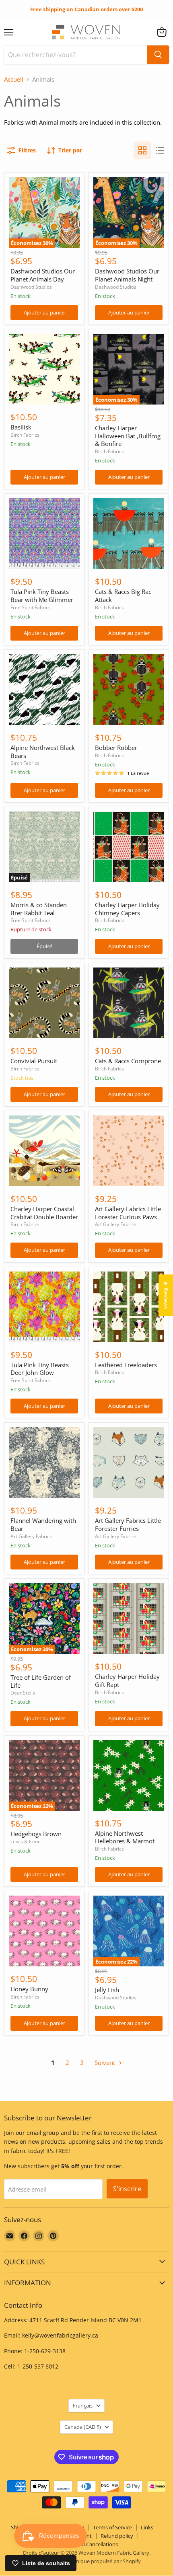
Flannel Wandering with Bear (43, 1524)
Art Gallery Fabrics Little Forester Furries (128, 1524)
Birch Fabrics (25, 435)
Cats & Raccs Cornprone (128, 1061)
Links (147, 2527)
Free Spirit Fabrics (31, 607)
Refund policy (117, 2536)
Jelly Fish (107, 1990)
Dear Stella (23, 1693)
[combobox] (76, 55)
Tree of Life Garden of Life (41, 1681)
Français (83, 2405)
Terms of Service (112, 2527)
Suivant (106, 2062)
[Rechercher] (158, 55)
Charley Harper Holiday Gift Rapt (127, 1680)
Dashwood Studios (31, 287)
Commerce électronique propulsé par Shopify (86, 2561)
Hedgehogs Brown (36, 1834)
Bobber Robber (116, 748)
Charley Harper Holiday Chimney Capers (127, 909)
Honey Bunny (29, 1989)
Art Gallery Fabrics (116, 1224)
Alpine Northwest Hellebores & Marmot (125, 1837)
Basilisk (21, 427)
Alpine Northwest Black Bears (43, 752)
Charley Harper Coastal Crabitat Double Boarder (44, 1213)
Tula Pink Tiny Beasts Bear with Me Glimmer (42, 596)
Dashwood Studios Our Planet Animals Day (43, 275)
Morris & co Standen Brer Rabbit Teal (39, 909)
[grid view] (142, 150)
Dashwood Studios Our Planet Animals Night (127, 275)
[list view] (160, 150)
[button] (162, 32)
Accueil (14, 79)
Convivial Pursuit (34, 1061)
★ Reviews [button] (166, 1295)
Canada (83, 2427)
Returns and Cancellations (87, 2544)
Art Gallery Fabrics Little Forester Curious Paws (128, 1213)
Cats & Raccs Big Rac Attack (123, 596)
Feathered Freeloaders (126, 1365)
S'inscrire (127, 2189)
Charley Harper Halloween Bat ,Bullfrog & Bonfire (128, 436)
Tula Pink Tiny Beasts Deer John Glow (40, 1369)
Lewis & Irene (26, 1842)
